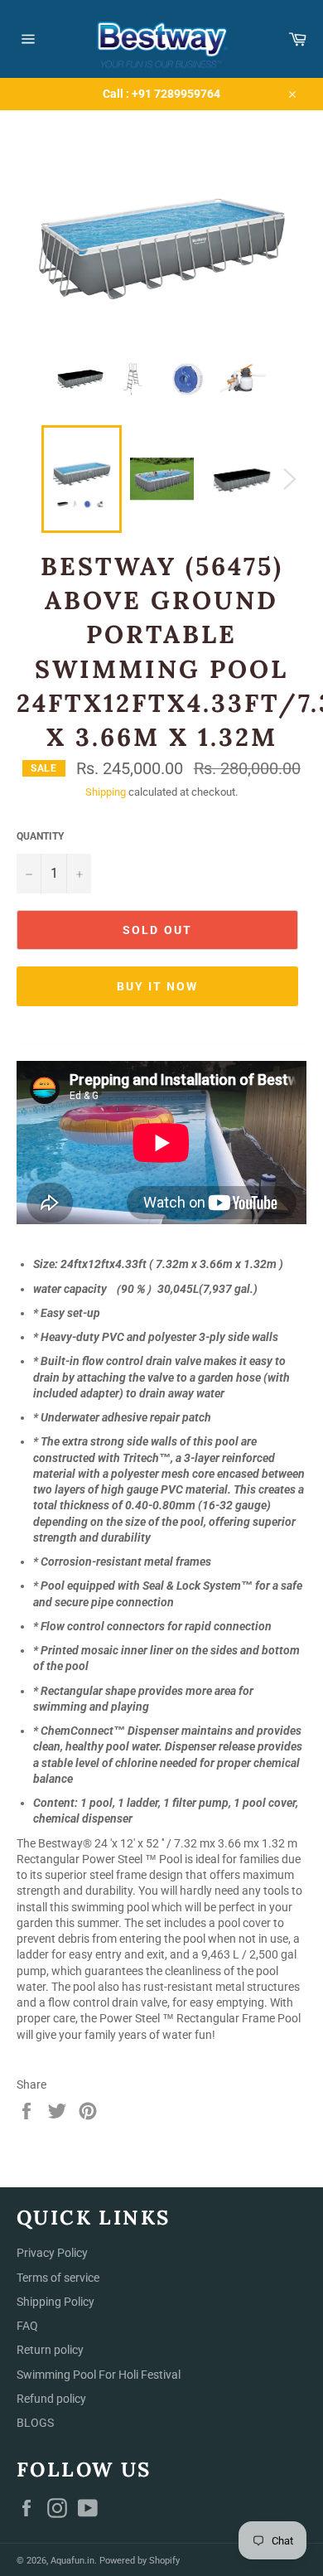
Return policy (50, 2350)
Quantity (40, 836)
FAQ (27, 2326)
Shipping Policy (55, 2302)
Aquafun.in (72, 2561)
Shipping (106, 792)
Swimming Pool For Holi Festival (99, 2375)
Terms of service (58, 2278)
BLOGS (35, 2423)
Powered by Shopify (140, 2561)
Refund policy (51, 2399)
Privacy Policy (52, 2253)
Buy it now (158, 986)
